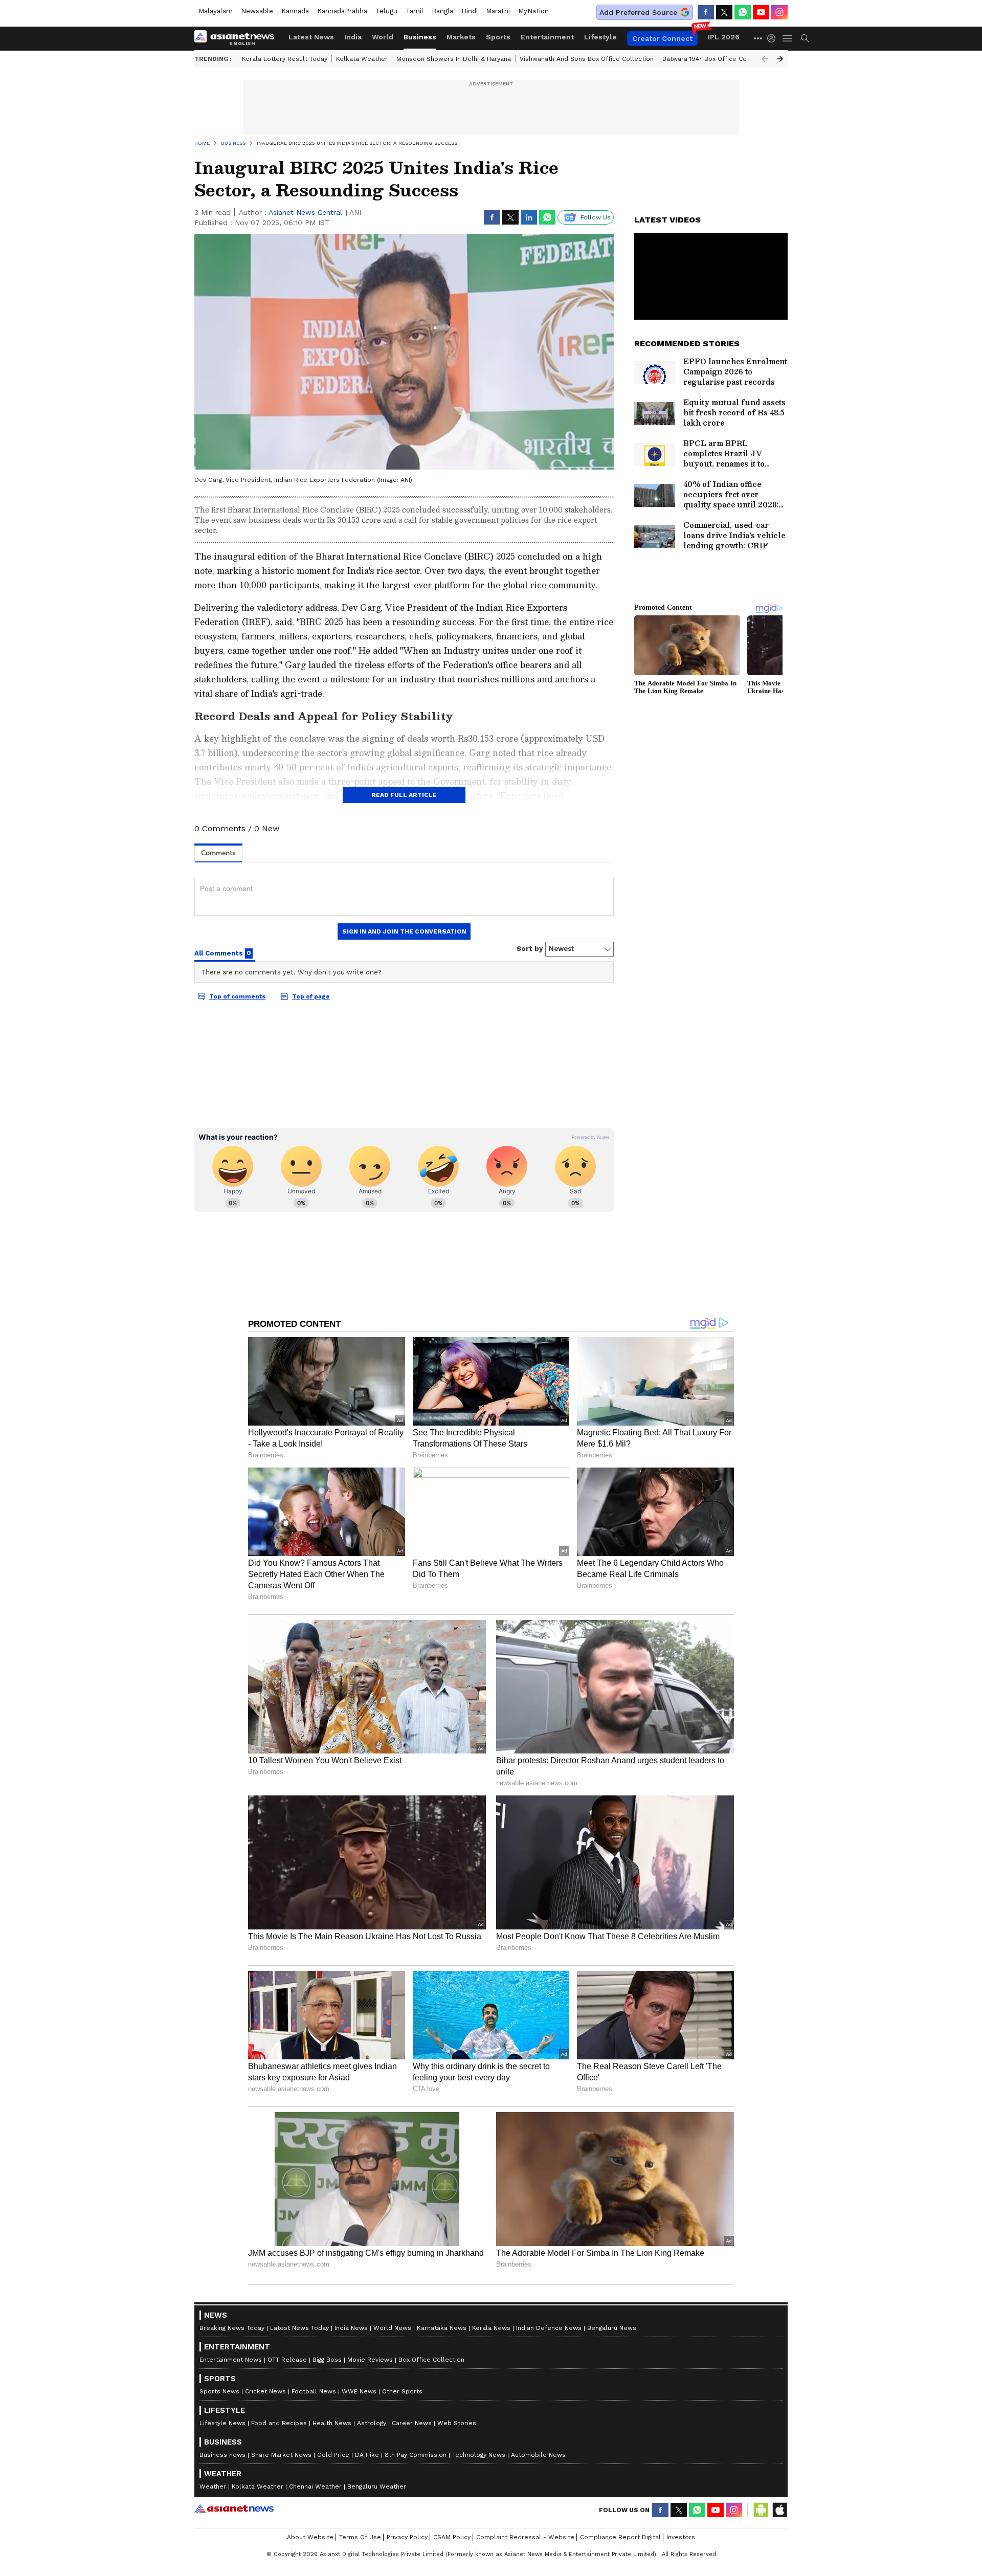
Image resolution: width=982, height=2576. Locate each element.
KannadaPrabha (342, 11)
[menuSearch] (805, 38)
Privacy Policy (407, 2537)
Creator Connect (662, 38)
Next (780, 59)
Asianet (234, 2508)
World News (392, 2328)
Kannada (295, 11)
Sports (498, 37)
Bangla (442, 11)
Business (420, 37)
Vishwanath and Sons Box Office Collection (587, 59)
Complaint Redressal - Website (525, 2537)
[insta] (779, 12)
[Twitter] (724, 12)
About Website (310, 2537)
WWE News (359, 2391)
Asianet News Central (305, 212)
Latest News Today (299, 2328)
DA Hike (367, 2455)
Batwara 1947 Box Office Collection (716, 59)
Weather (213, 2486)
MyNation (533, 11)
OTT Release (287, 2360)
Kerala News (491, 2328)
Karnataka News (442, 2328)
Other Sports (402, 2391)
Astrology (372, 2423)
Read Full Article (404, 795)
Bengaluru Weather (377, 2486)
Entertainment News (231, 2360)
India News (351, 2328)
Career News (412, 2423)
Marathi (498, 11)
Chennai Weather (315, 2486)
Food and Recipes (279, 2423)
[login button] (774, 38)
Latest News (311, 37)
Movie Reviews (370, 2360)
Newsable (257, 11)
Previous (765, 59)
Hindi (470, 11)
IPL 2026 (724, 37)
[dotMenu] (758, 38)
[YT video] (761, 12)
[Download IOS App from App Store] (779, 2510)
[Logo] (238, 38)
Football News (314, 2391)
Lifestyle (600, 37)
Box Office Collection (431, 2360)
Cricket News (265, 2391)
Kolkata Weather (362, 59)
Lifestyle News (222, 2423)
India (353, 37)
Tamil (415, 11)
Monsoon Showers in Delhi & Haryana (454, 59)
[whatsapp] (743, 12)
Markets (461, 37)
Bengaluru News (612, 2328)
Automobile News (538, 2455)
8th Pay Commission (416, 2455)
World (383, 37)
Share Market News (281, 2455)
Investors (681, 2537)
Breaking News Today (232, 2328)
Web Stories (457, 2423)
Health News (332, 2423)
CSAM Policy (452, 2537)
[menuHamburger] (788, 38)
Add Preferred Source (638, 12)
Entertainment (547, 37)
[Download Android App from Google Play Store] (761, 2510)
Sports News (219, 2391)
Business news (222, 2455)
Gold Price (333, 2455)
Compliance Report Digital (620, 2537)
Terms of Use (360, 2537)
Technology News (479, 2455)
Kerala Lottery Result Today (285, 59)
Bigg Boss (327, 2360)
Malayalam (216, 11)
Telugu (386, 11)
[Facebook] (706, 12)
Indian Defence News (549, 2328)
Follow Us (596, 217)
